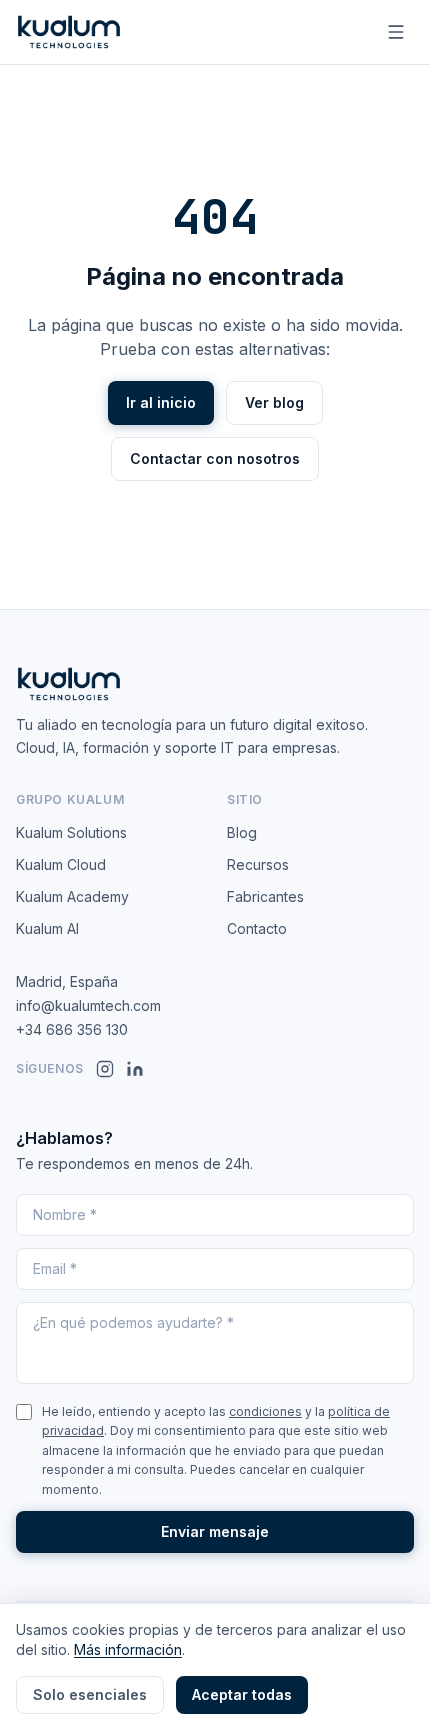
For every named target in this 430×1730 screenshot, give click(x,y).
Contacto (257, 928)
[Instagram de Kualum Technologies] (105, 1069)
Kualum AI (47, 928)
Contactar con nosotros (215, 458)
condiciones (265, 1411)
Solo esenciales (90, 1694)
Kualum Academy (72, 896)
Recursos (258, 864)
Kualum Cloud (61, 864)
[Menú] (396, 32)
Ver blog (274, 402)
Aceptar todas (242, 1694)
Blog (242, 832)
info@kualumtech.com (88, 1005)
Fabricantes (265, 896)
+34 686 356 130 (72, 1029)
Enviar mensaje (215, 1531)
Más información (128, 1649)
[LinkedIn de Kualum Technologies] (135, 1069)
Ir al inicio (161, 402)
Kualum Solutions (71, 832)
